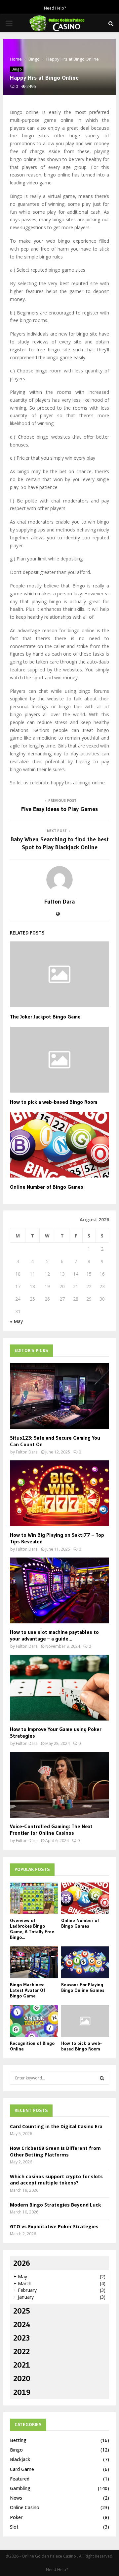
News (16, 2498)
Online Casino (25, 2507)
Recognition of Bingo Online (32, 2046)
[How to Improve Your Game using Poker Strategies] (59, 1688)
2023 (21, 2338)
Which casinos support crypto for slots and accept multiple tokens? (56, 2180)
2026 (22, 2263)
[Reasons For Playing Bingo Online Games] (85, 1962)
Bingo (17, 69)
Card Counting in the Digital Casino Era (56, 2126)
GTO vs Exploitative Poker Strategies (54, 2226)
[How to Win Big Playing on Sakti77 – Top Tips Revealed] (59, 1493)
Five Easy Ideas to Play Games (59, 809)
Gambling (20, 2488)
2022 (21, 2351)
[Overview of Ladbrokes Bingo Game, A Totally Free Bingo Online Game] (34, 1898)
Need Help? (55, 8)
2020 (22, 2378)
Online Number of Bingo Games (47, 1187)
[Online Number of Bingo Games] (85, 1898)
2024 (22, 2324)
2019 (22, 2392)
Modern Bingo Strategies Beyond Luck (56, 2205)
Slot (14, 2527)
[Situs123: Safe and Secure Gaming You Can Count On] (59, 1396)
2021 (22, 2365)
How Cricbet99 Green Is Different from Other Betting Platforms (55, 2151)
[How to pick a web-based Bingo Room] (85, 2021)
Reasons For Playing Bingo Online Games (83, 1987)
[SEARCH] (102, 2078)
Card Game (22, 2469)
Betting (18, 2440)
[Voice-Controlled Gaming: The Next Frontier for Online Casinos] (59, 1785)
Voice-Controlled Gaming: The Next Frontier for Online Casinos (51, 1830)
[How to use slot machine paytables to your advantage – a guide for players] (59, 1590)
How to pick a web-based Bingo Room (54, 1102)
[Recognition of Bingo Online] (34, 2021)
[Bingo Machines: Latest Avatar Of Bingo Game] (34, 1962)
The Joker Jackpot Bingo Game (45, 1017)
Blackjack (20, 2459)
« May (16, 1321)
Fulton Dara (59, 902)
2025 (22, 2311)
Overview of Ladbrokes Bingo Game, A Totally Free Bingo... (32, 1929)
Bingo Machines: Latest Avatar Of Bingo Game (28, 1990)
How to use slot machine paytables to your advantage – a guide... (54, 1635)
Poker (16, 2517)
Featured (20, 2479)
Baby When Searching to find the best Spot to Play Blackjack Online (60, 843)
